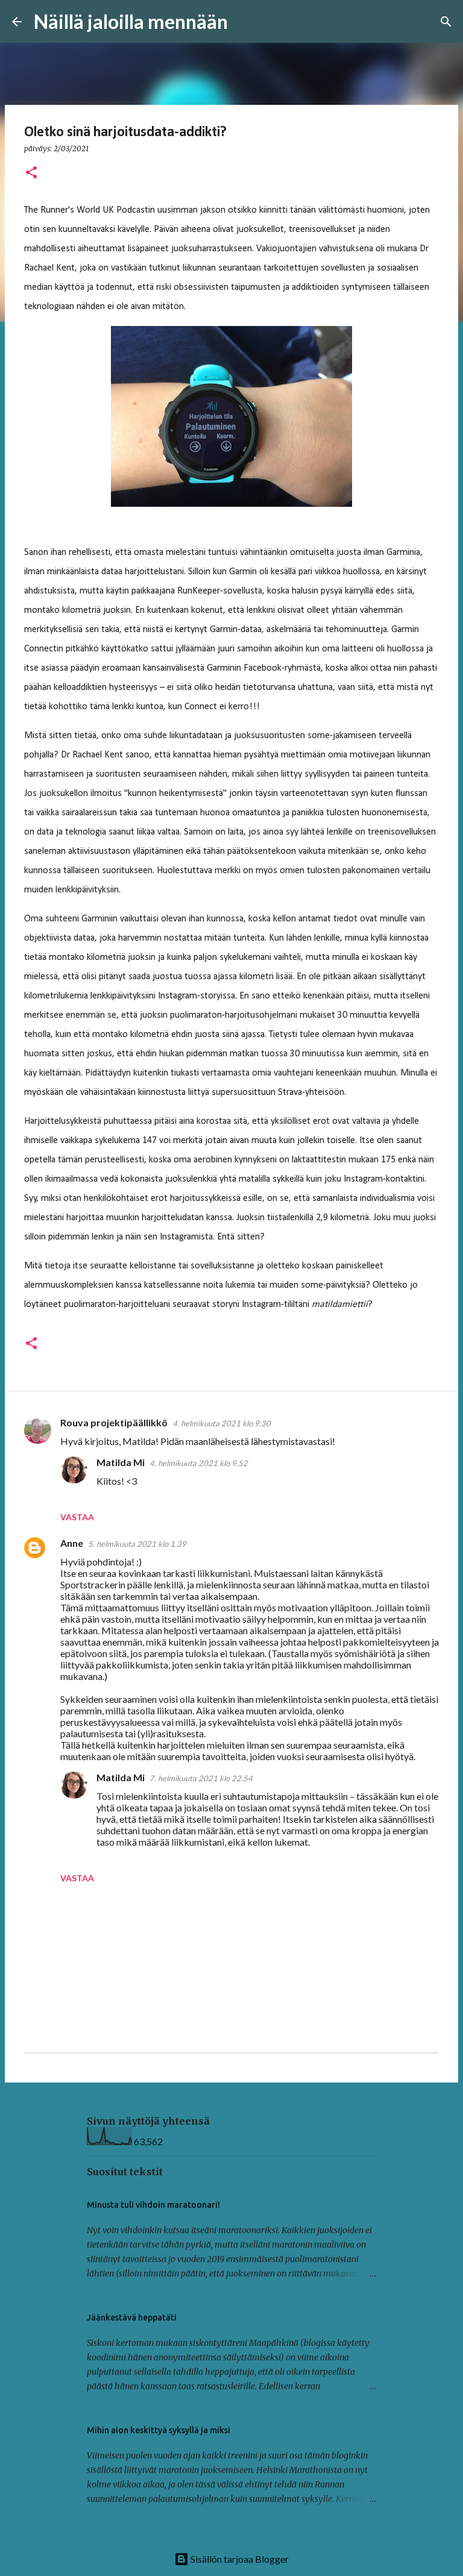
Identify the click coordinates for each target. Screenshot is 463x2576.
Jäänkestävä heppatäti (132, 2317)
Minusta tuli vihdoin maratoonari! (153, 2205)
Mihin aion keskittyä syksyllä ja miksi (159, 2430)
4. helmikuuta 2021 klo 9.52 (199, 1463)
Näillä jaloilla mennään (131, 21)
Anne (72, 1543)
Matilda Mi (121, 1462)
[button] (31, 173)
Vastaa (77, 1517)
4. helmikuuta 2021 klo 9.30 (222, 1423)
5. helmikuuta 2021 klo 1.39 (137, 1544)
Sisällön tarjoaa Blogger (239, 2559)
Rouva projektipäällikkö (114, 1422)
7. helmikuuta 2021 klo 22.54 (201, 1778)
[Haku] (245, 22)
